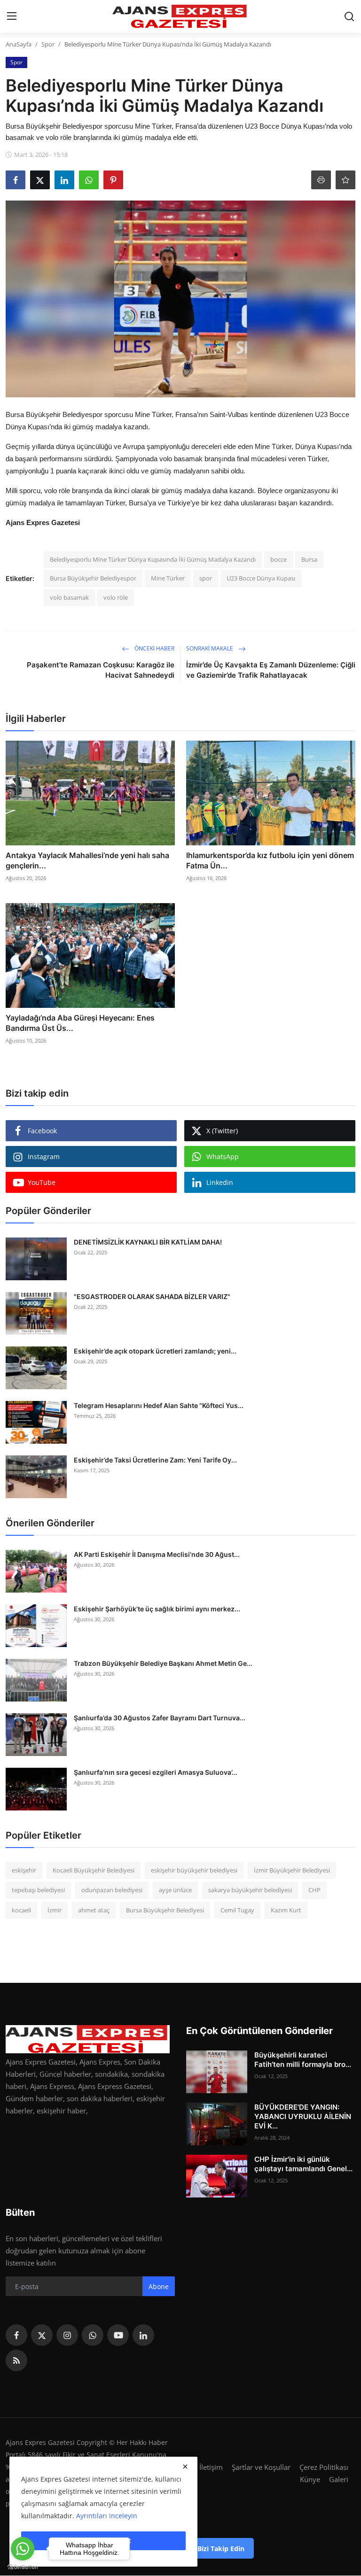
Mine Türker (168, 578)
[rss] (16, 2360)
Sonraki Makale (210, 648)
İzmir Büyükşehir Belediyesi (292, 1870)
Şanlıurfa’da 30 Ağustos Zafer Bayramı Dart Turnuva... (160, 1718)
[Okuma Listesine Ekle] (345, 180)
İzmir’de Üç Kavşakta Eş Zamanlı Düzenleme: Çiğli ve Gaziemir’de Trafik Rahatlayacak (271, 670)
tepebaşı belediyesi (38, 1890)
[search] (349, 16)
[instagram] (67, 2335)
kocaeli (21, 1910)
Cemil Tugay (237, 1910)
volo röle (116, 597)
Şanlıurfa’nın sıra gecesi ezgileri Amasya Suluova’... (156, 1772)
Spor (48, 44)
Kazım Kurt (286, 1910)
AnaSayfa (19, 44)
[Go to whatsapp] (23, 2549)
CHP (314, 1890)
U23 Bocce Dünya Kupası (261, 578)
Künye (310, 2479)
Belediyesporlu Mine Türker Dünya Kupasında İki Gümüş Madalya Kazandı (153, 559)
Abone (159, 2286)
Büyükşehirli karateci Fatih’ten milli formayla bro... (303, 2060)
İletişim (211, 2467)
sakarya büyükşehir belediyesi (250, 1890)
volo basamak (69, 597)
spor (206, 578)
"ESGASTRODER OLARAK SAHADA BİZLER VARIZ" (152, 1296)
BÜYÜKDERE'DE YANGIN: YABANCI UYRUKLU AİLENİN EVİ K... (303, 2116)
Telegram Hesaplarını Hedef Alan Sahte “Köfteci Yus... (159, 1405)
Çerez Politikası (324, 2467)
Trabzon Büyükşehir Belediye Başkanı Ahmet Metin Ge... (163, 1663)
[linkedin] (143, 2335)
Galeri (339, 2479)
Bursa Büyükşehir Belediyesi (165, 1910)
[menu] (12, 16)
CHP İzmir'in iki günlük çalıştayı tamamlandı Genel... (303, 2164)
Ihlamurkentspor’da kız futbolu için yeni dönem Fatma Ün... (270, 860)
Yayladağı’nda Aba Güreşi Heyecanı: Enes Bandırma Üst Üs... (80, 1023)
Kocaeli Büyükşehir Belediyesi (94, 1870)
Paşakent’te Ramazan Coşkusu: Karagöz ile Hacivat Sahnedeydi (101, 670)
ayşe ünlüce (175, 1890)
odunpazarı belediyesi (112, 1890)
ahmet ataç (94, 1910)
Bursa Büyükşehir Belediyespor (93, 578)
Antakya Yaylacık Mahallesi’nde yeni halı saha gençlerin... (87, 860)
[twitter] (42, 2335)
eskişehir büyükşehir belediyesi (194, 1870)
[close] (185, 2467)
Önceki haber (154, 648)
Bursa (309, 559)
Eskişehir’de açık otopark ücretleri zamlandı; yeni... (155, 1351)
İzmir (55, 1910)
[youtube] (118, 2335)
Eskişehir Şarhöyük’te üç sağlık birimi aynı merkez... (157, 1609)
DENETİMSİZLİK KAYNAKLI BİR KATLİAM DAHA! (148, 1242)
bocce (279, 559)
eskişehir (24, 1870)
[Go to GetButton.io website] (23, 2567)
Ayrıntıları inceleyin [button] (107, 2516)
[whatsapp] (93, 2335)
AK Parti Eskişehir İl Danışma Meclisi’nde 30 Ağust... (157, 1554)
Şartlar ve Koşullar (261, 2467)
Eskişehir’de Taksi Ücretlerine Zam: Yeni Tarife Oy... (155, 1460)
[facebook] (16, 2335)
